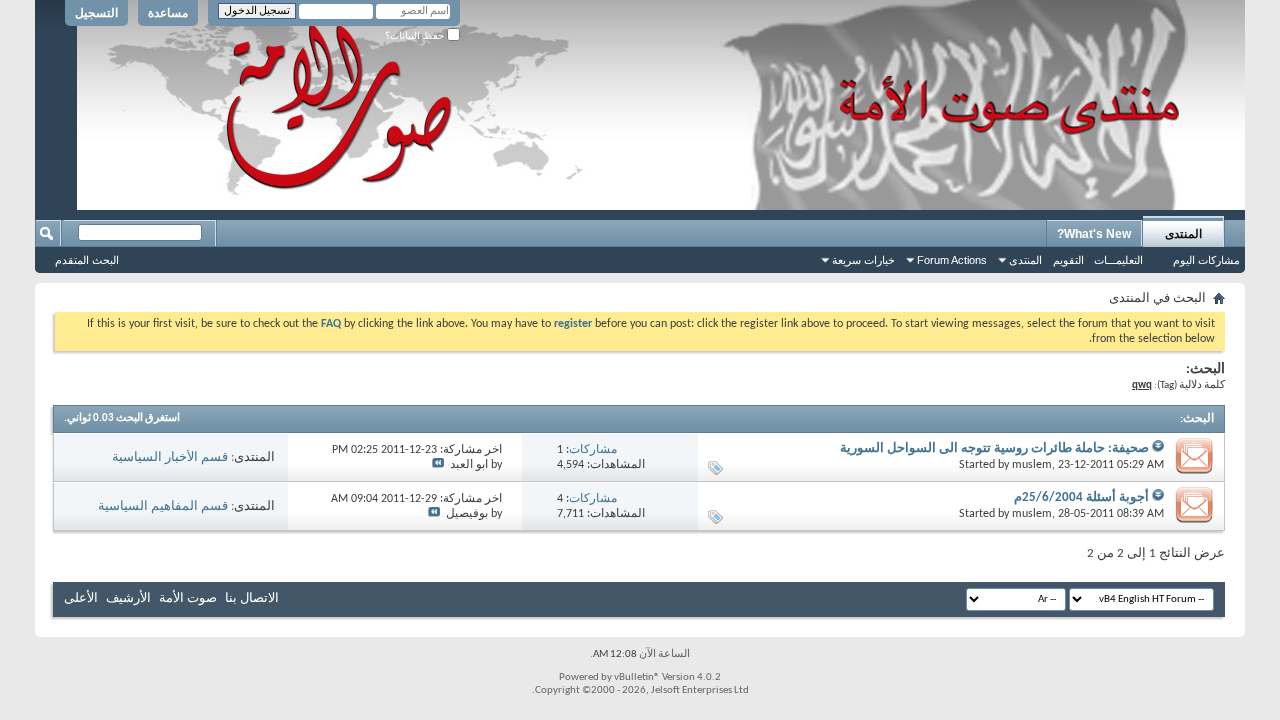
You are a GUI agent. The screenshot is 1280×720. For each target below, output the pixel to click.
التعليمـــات (1118, 260)
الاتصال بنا (252, 598)
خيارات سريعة (863, 260)
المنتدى (1183, 234)
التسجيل (96, 13)
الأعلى (81, 598)
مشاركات (593, 450)
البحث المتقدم (87, 260)
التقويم (1068, 260)
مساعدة (168, 13)
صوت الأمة (188, 598)
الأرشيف (128, 598)
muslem (1032, 465)
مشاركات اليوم (1206, 260)
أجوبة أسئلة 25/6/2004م (1081, 497)
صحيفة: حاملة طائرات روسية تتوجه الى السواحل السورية (994, 448)
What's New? (1094, 234)
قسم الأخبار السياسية (170, 457)
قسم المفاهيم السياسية (163, 506)
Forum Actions (952, 260)
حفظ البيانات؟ (416, 35)
